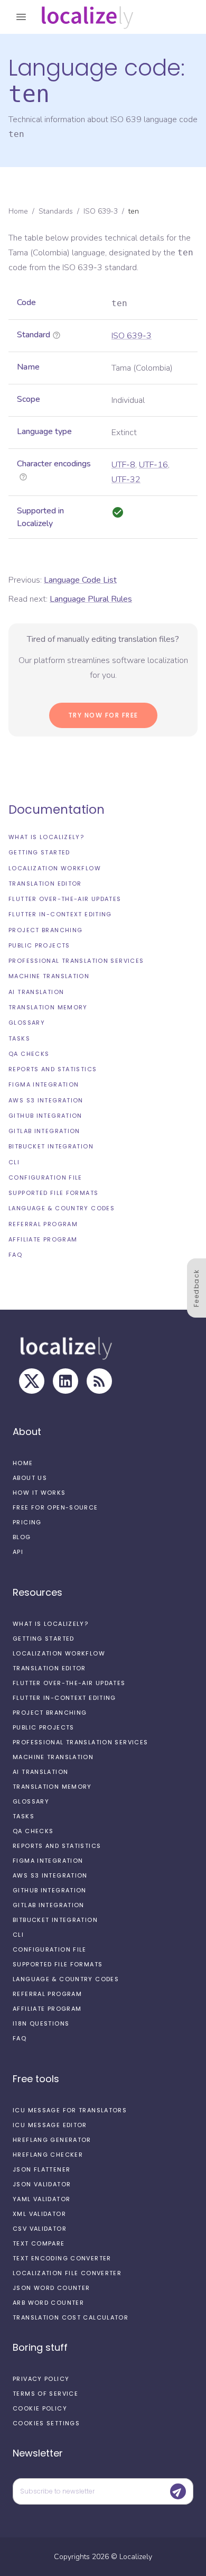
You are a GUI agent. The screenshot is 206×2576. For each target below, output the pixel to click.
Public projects (39, 945)
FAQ (15, 1255)
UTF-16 (153, 465)
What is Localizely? (46, 837)
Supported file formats (53, 1193)
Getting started (39, 852)
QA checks (29, 1054)
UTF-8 (123, 465)
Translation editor (45, 884)
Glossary (27, 1023)
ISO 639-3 (101, 211)
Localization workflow (55, 868)
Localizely (136, 2557)
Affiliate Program (43, 1239)
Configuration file (45, 1177)
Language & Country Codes (62, 1208)
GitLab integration (44, 1131)
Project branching (45, 930)
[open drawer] (21, 17)
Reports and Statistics (53, 1069)
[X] (32, 1381)
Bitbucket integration (51, 1146)
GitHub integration (45, 1116)
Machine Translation (49, 976)
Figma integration (44, 1084)
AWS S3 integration (46, 1100)
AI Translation (36, 992)
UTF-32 (126, 480)
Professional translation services (76, 961)
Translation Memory (48, 1007)
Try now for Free (103, 715)
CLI (14, 1162)
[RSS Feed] (99, 1381)
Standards (56, 211)
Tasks (19, 1038)
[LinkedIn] (65, 1381)
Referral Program (43, 1224)
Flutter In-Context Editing (60, 914)
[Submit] (178, 2491)
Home (18, 211)
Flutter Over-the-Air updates (65, 899)
